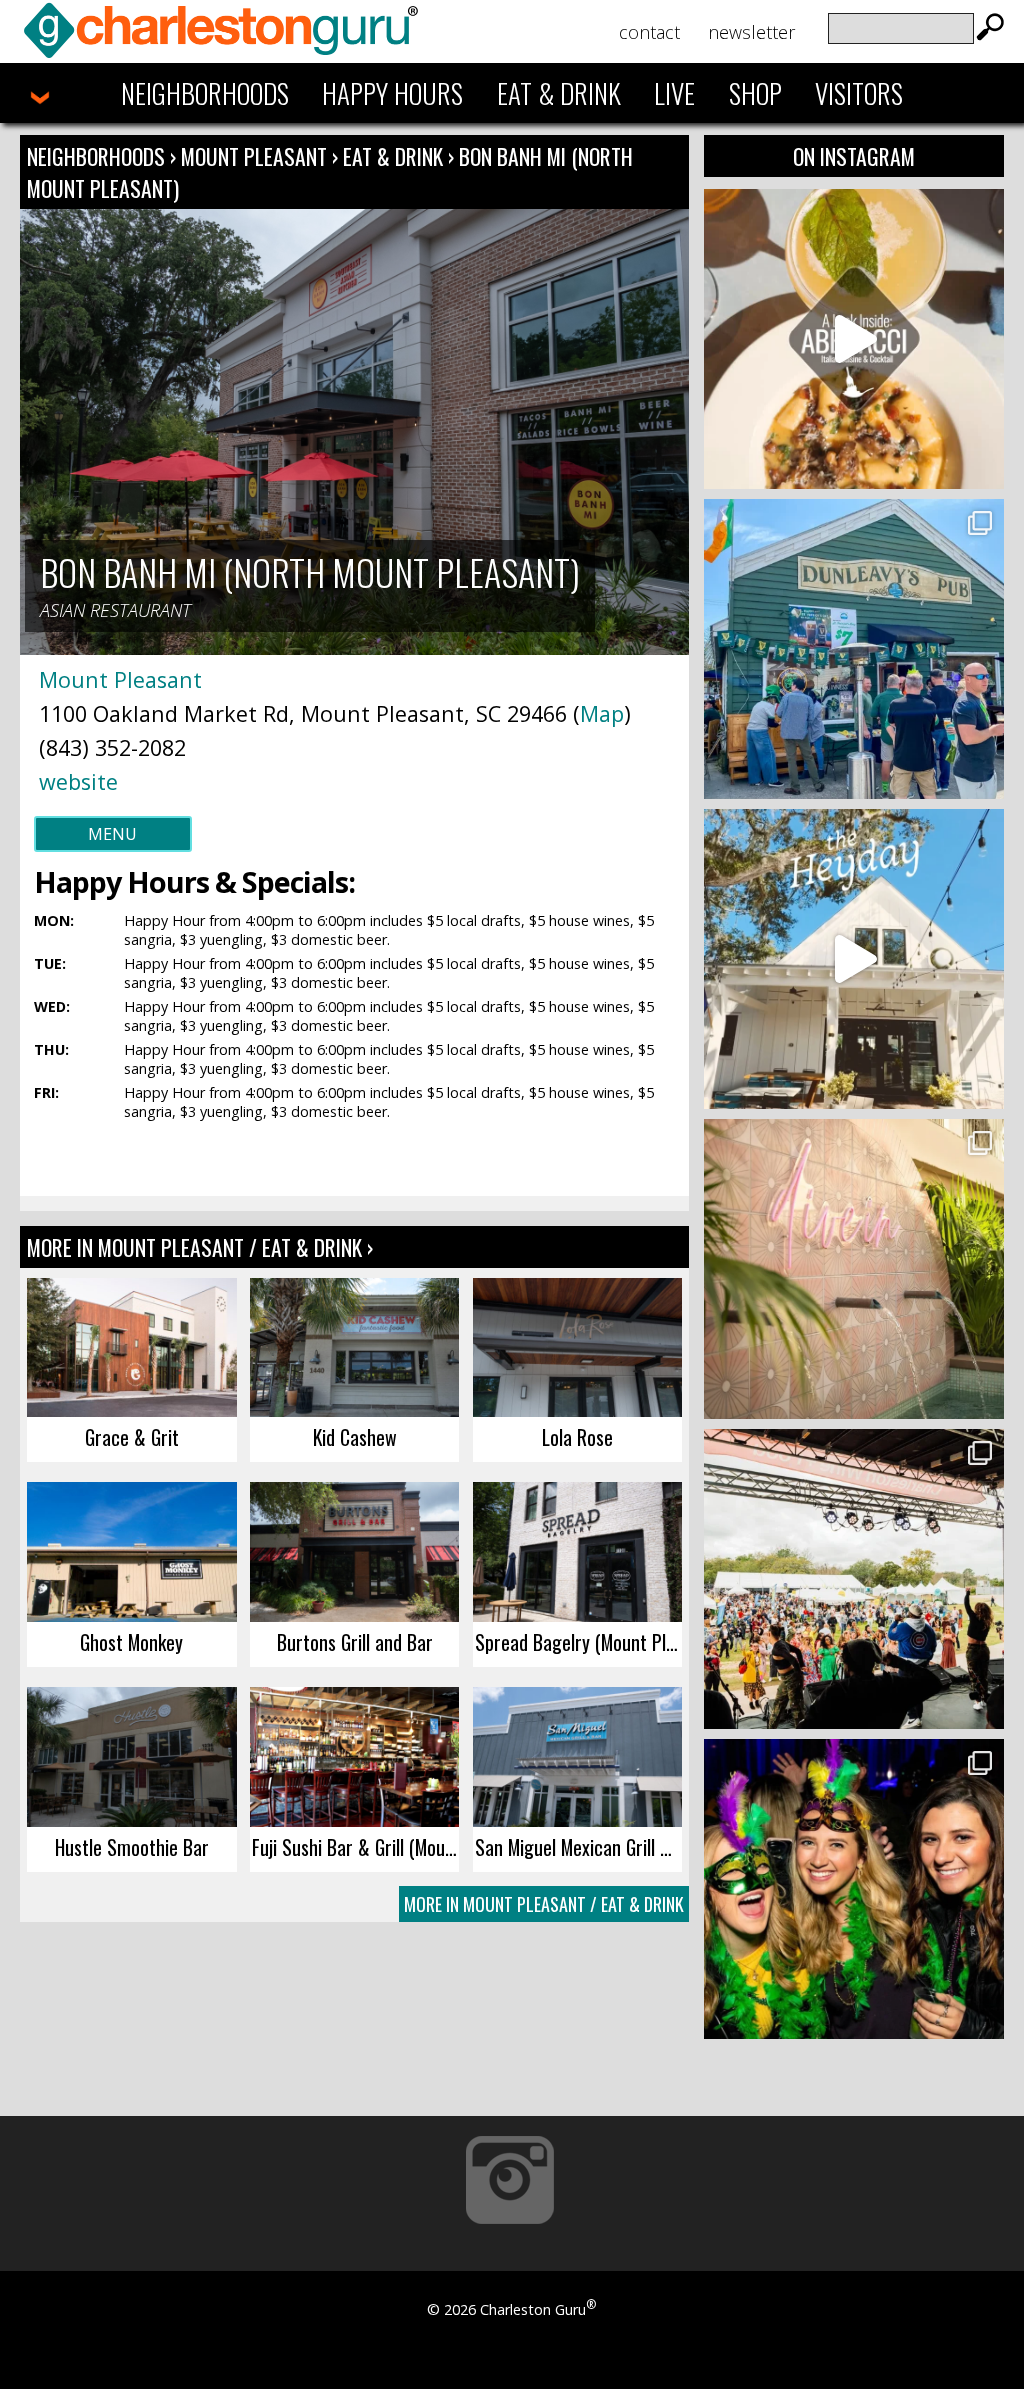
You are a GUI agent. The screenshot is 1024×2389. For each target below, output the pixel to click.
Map (602, 713)
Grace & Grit (132, 1437)
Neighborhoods (205, 93)
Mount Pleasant (256, 156)
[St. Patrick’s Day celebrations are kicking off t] (854, 649)
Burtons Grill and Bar (355, 1642)
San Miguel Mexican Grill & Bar (578, 1847)
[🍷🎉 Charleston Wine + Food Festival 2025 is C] (854, 1579)
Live (674, 93)
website (78, 781)
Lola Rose (577, 1437)
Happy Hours (392, 93)
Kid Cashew (355, 1437)
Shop (755, 93)
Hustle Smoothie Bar (132, 1847)
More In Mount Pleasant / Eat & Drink (544, 1904)
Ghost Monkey (131, 1642)
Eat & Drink (559, 93)
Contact (649, 32)
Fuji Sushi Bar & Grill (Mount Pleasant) (355, 1847)
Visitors (859, 93)
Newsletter (751, 32)
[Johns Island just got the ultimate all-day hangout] (854, 959)
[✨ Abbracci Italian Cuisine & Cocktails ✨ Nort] (854, 339)
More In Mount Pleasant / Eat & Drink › (200, 1247)
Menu (112, 834)
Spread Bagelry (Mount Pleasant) (578, 1642)
